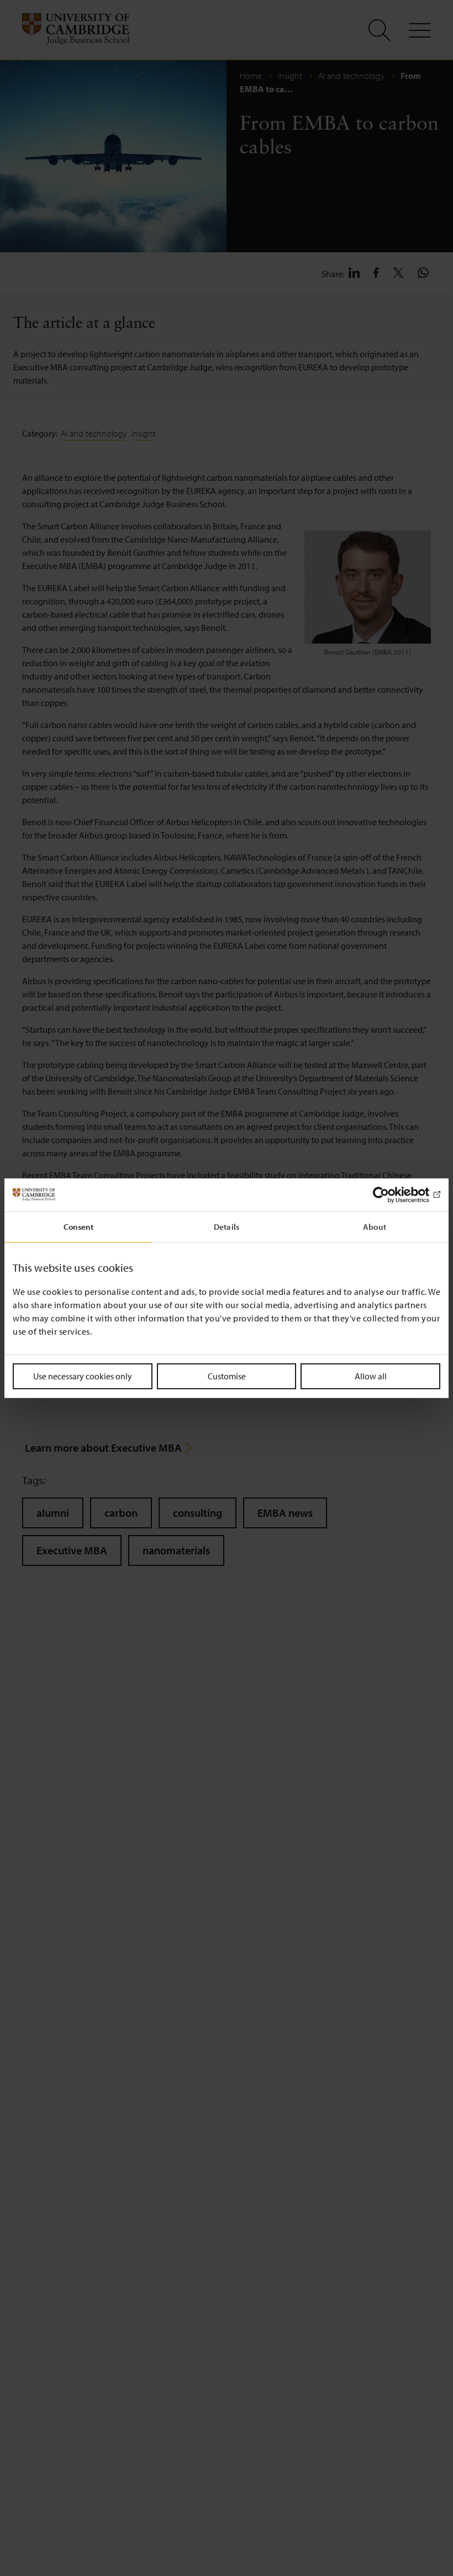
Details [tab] (227, 1226)
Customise (227, 1375)
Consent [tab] (79, 1226)
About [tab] (375, 1226)
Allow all (371, 1375)
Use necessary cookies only (83, 1375)
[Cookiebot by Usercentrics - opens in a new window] (392, 1194)
